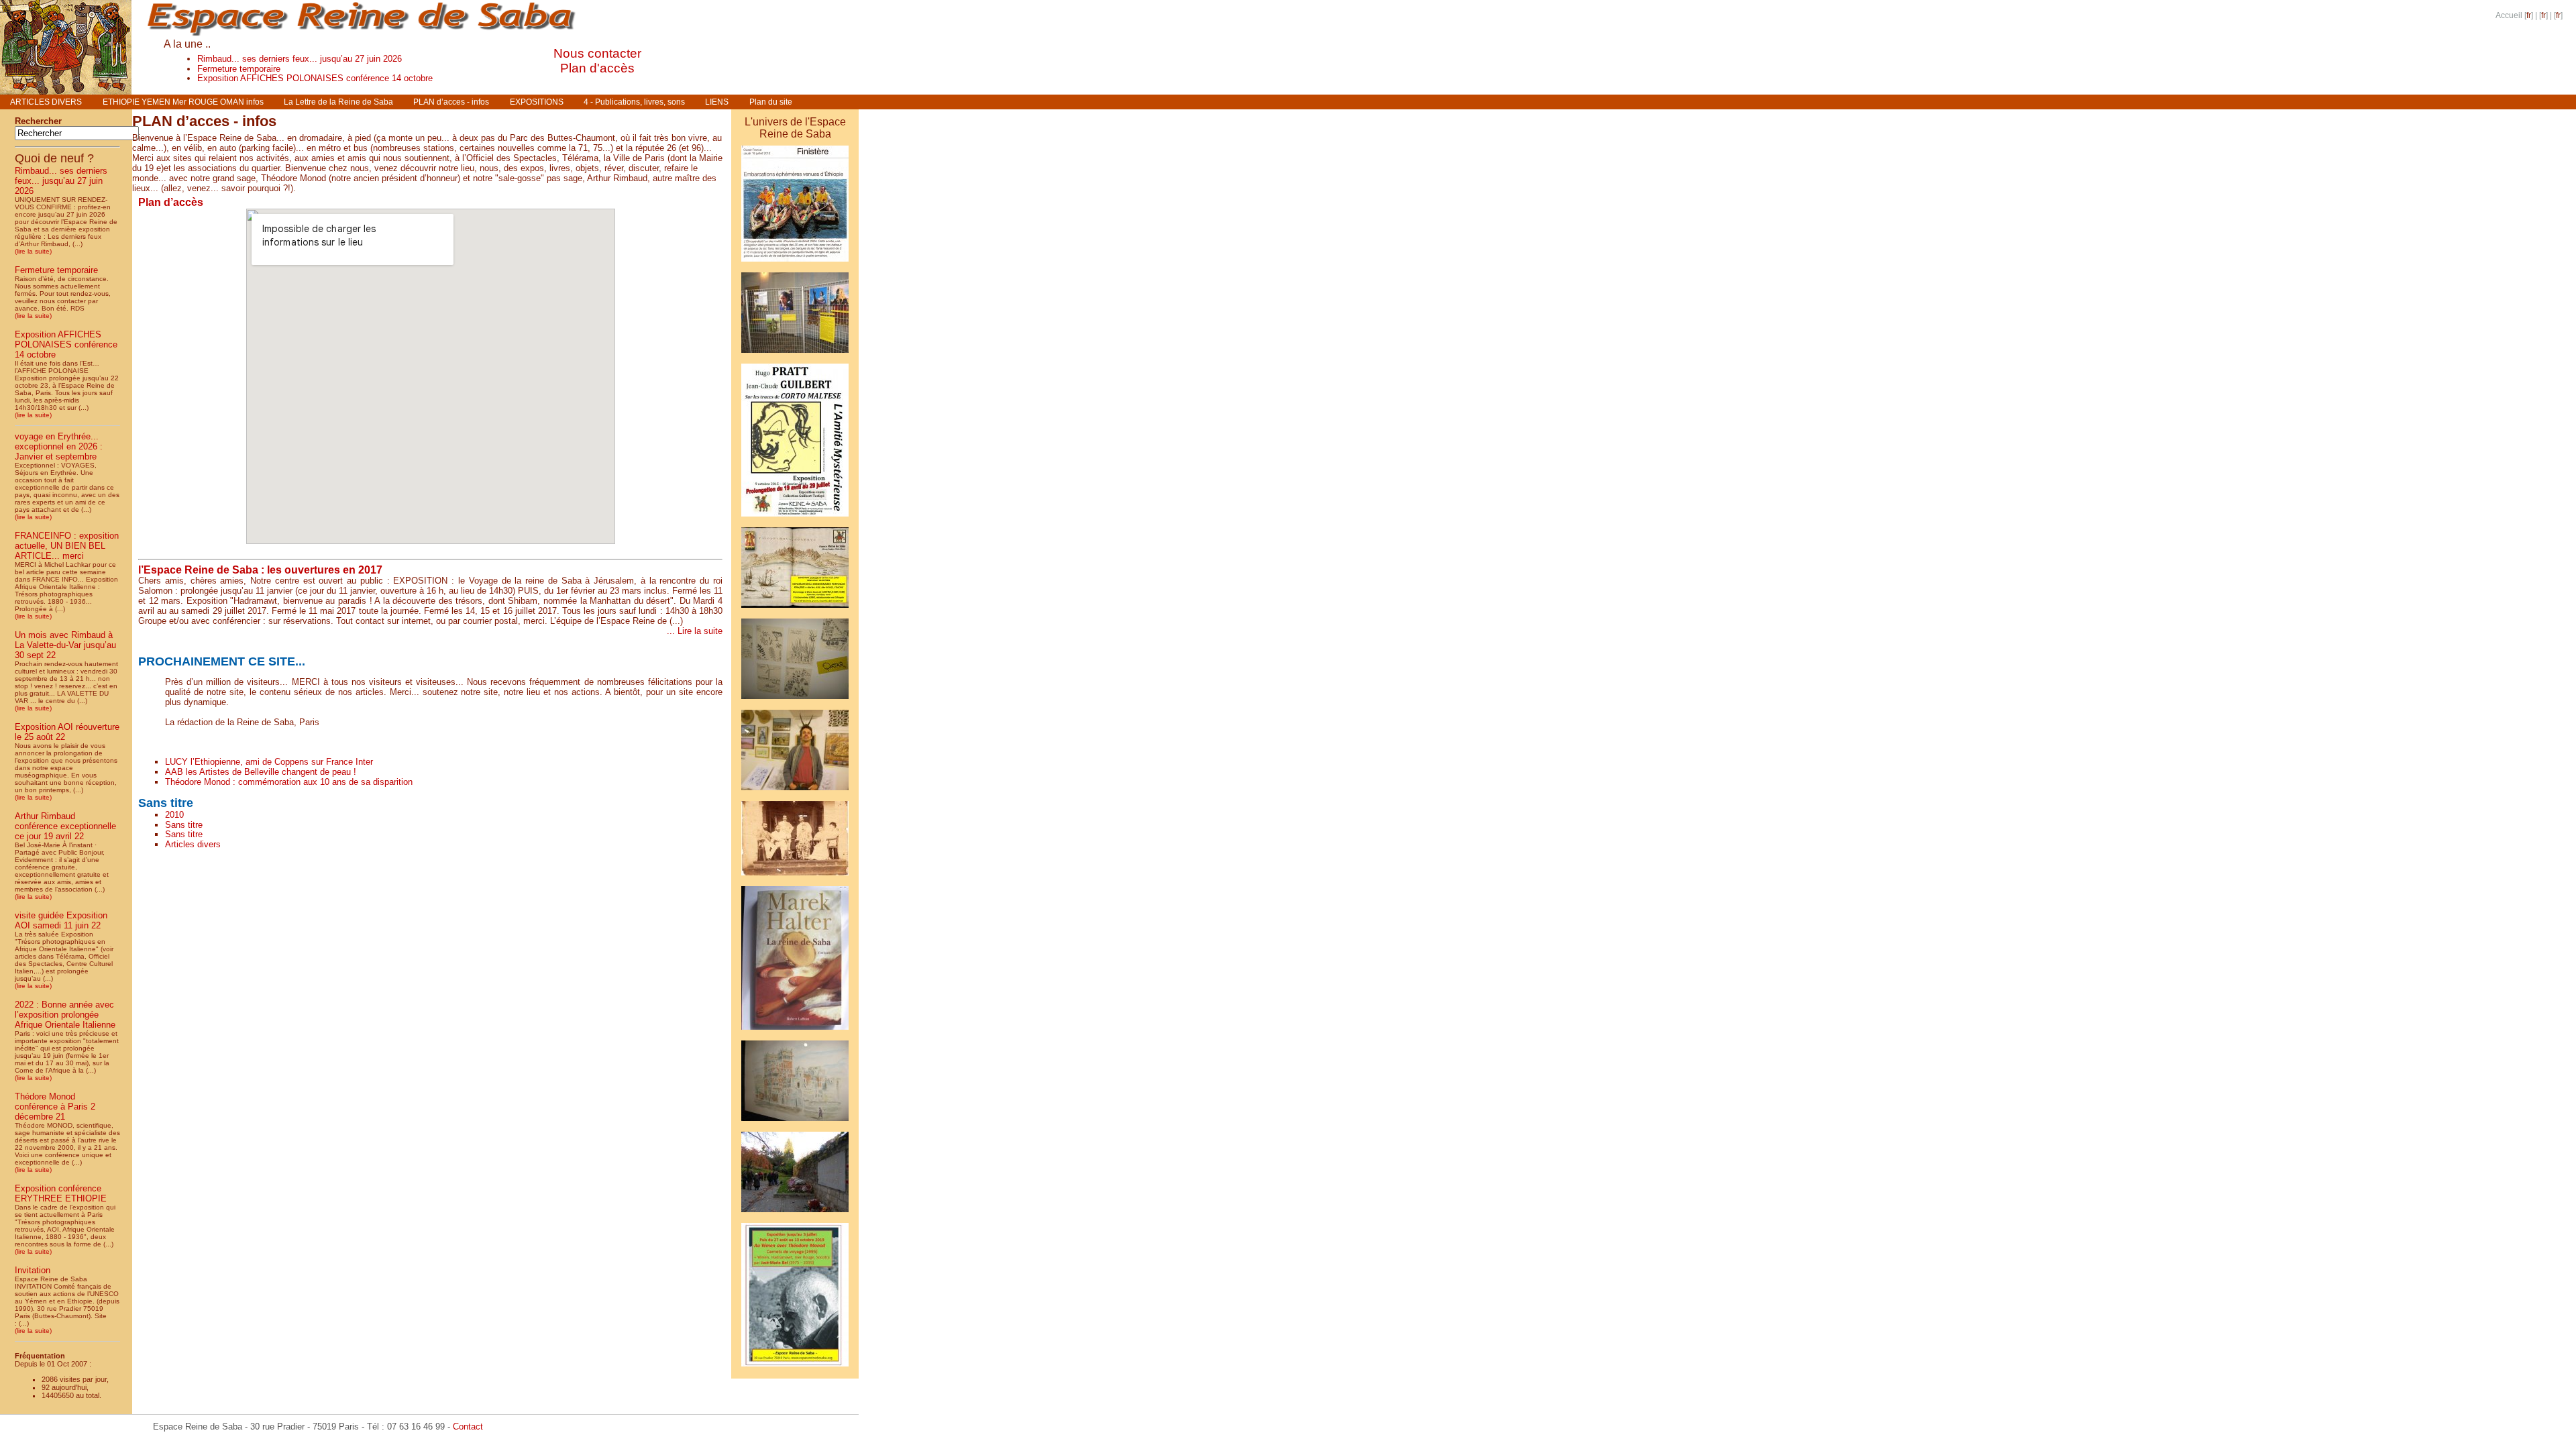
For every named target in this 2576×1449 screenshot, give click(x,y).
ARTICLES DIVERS (46, 102)
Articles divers (193, 844)
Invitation (33, 1270)
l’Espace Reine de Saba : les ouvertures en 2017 (260, 570)
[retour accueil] (66, 91)
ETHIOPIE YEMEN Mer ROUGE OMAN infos (183, 102)
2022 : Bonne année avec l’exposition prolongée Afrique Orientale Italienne (65, 1015)
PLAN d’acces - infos (451, 102)
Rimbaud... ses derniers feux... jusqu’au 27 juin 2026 (300, 59)
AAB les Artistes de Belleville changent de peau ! (261, 772)
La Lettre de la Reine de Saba (338, 102)
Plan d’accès (171, 202)
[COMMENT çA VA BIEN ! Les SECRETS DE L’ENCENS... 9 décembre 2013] (795, 1215)
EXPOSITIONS (537, 102)
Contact (468, 1427)
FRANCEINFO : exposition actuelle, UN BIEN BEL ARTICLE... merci (67, 546)
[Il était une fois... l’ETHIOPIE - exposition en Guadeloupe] (795, 355)
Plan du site (771, 102)
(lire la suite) (33, 251)
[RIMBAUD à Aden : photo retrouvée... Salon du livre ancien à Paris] (795, 878)
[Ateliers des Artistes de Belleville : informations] (795, 793)
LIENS (717, 102)
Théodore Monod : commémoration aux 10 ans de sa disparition (289, 782)
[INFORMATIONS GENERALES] (795, 1032)
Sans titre (166, 803)
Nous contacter (597, 53)
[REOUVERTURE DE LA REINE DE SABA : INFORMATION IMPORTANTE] (795, 610)
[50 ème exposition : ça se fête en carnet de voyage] (795, 701)
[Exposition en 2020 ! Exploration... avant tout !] (795, 1369)
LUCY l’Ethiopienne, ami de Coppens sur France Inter (269, 762)
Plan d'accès (597, 68)
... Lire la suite (695, 631)
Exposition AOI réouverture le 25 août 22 (67, 732)
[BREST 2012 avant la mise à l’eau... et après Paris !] (795, 264)
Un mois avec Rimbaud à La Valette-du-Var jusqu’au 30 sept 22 (65, 645)
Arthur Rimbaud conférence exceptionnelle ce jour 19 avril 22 (65, 826)
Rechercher (38, 121)
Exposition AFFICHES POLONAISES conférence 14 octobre (315, 78)
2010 (174, 815)
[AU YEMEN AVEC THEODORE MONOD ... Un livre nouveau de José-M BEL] (795, 519)
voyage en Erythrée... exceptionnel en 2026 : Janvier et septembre (59, 446)
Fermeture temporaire (239, 69)
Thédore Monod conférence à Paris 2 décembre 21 (55, 1107)
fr (2529, 15)
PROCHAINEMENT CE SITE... (222, 661)
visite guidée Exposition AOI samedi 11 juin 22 (61, 920)
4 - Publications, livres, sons (634, 102)
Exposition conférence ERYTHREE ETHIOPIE (61, 1193)
